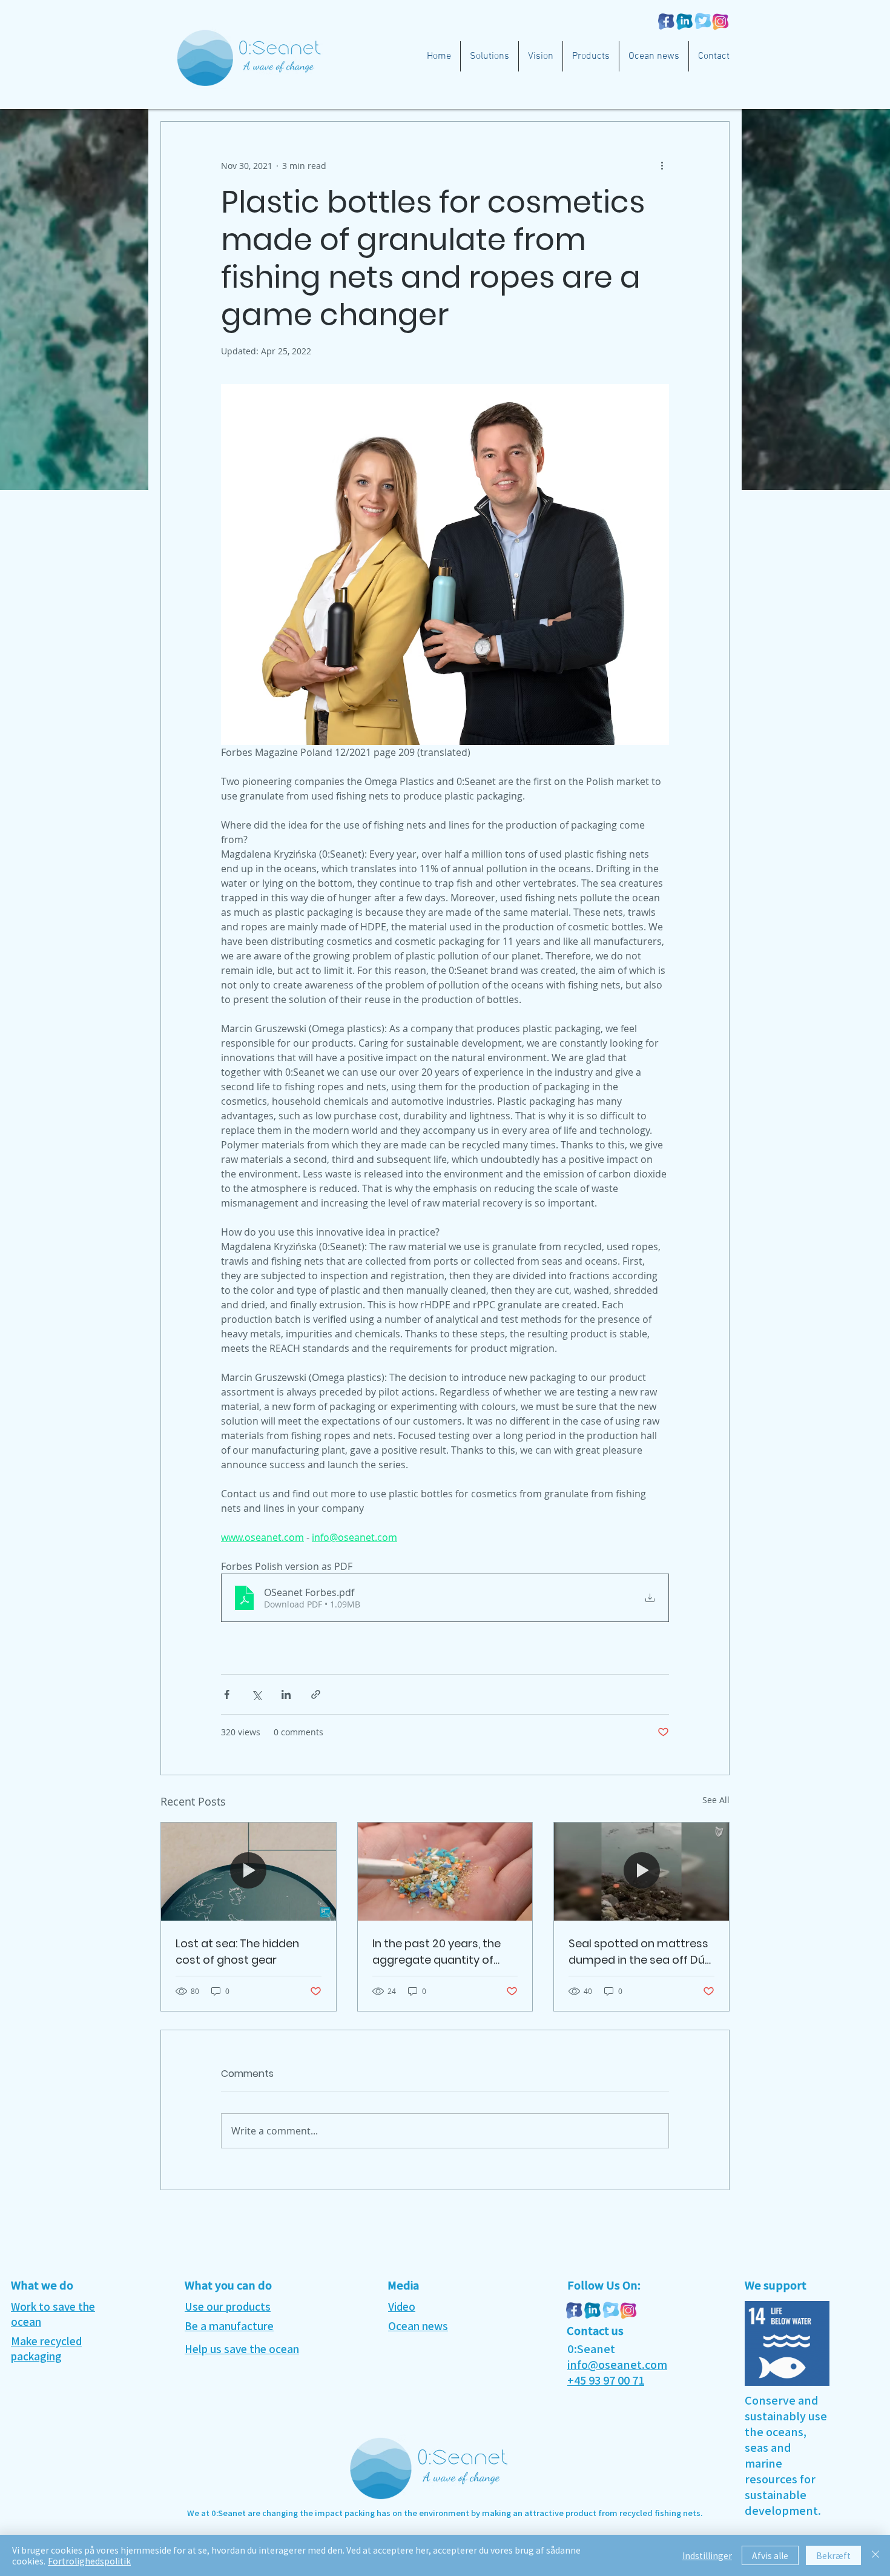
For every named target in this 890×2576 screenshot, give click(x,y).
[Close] (875, 2555)
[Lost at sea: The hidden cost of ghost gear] (249, 1872)
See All (716, 1800)
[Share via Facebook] (227, 1694)
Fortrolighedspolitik (89, 2561)
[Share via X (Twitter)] (256, 1694)
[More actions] (662, 165)
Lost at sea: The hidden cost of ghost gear (237, 1952)
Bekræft (833, 2555)
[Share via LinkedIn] (286, 1694)
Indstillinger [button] (707, 2555)
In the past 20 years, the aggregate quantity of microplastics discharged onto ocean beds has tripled (442, 1952)
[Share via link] (316, 1694)
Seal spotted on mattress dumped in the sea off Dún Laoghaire (640, 1952)
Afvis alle (770, 2555)
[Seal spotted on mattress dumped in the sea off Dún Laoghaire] (641, 1872)
